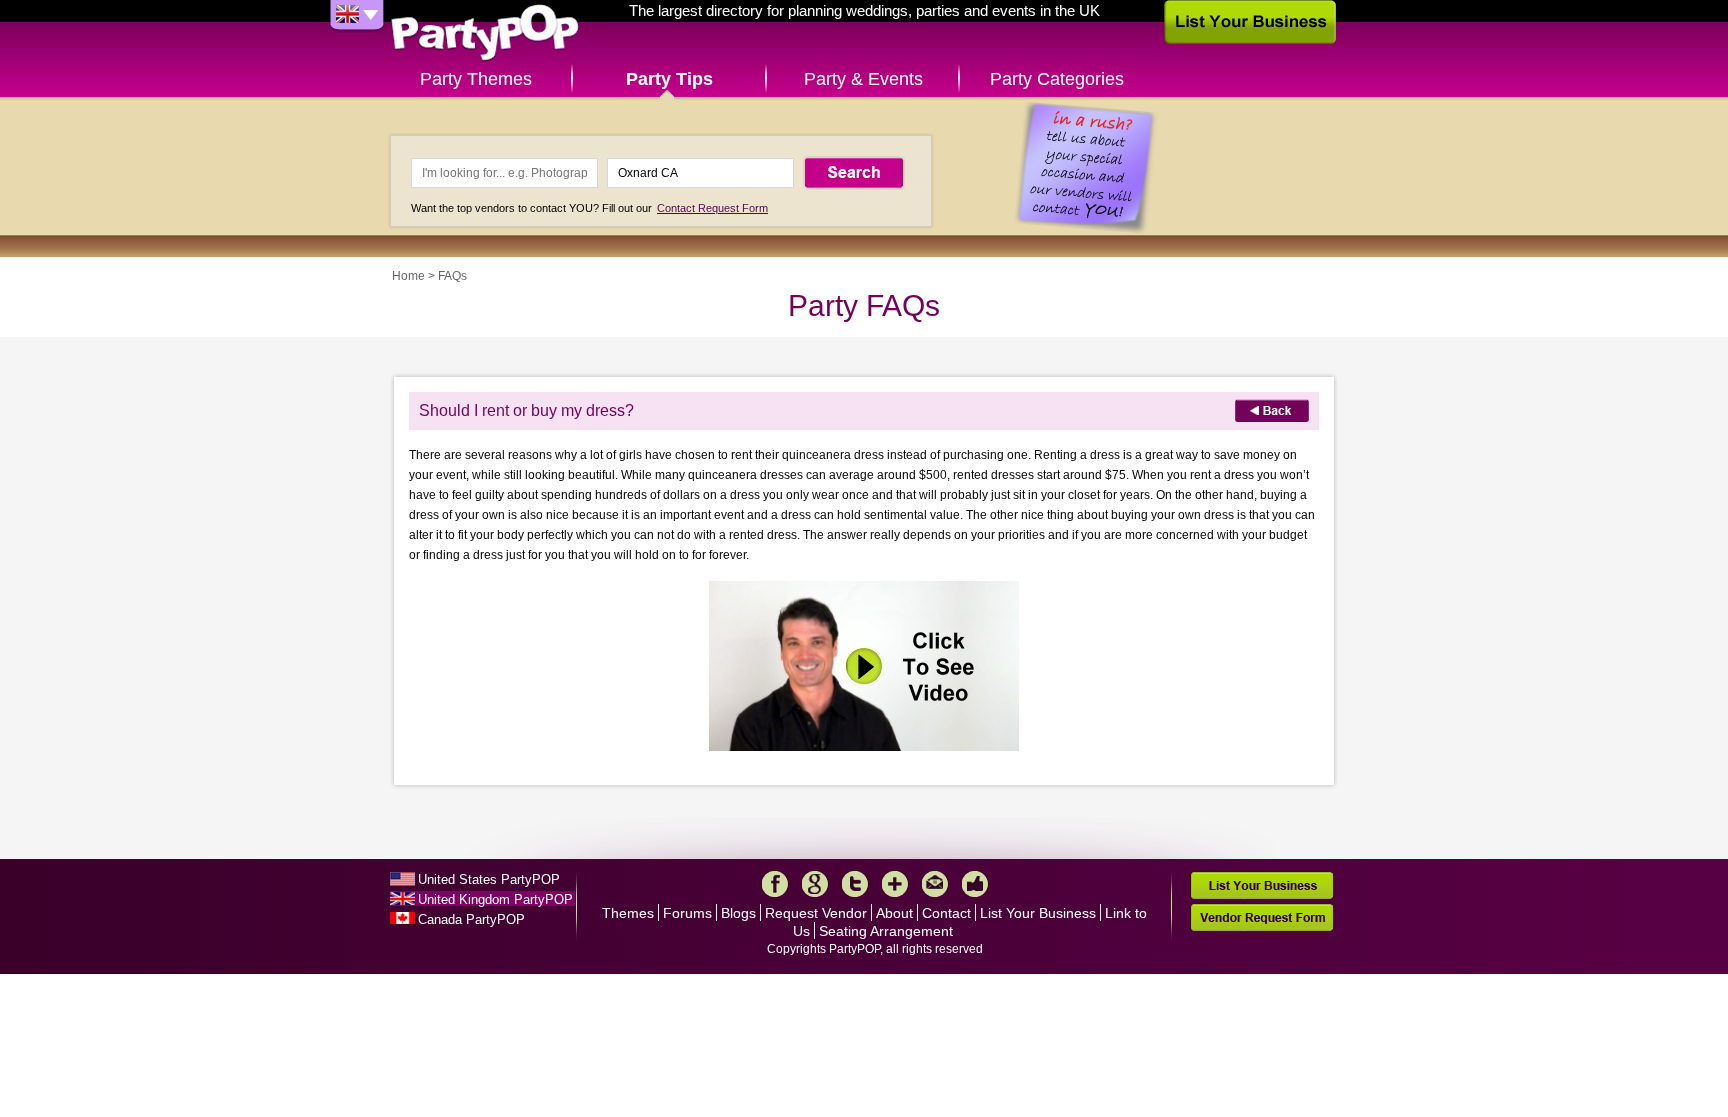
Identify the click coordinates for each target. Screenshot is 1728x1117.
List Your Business (1038, 913)
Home (408, 276)
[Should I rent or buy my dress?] (864, 748)
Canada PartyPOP (471, 919)
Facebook (775, 884)
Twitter (855, 884)
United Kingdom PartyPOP (495, 899)
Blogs (738, 913)
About (894, 913)
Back (1272, 410)
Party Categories (1057, 79)
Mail (935, 884)
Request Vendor (816, 913)
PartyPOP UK (485, 33)
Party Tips (669, 79)
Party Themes (476, 79)
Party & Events (863, 79)
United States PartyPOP (489, 879)
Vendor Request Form (1262, 917)
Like (975, 884)
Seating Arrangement (886, 931)
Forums (687, 913)
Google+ (815, 884)
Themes (628, 913)
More (895, 884)
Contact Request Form (712, 208)
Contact (946, 913)
